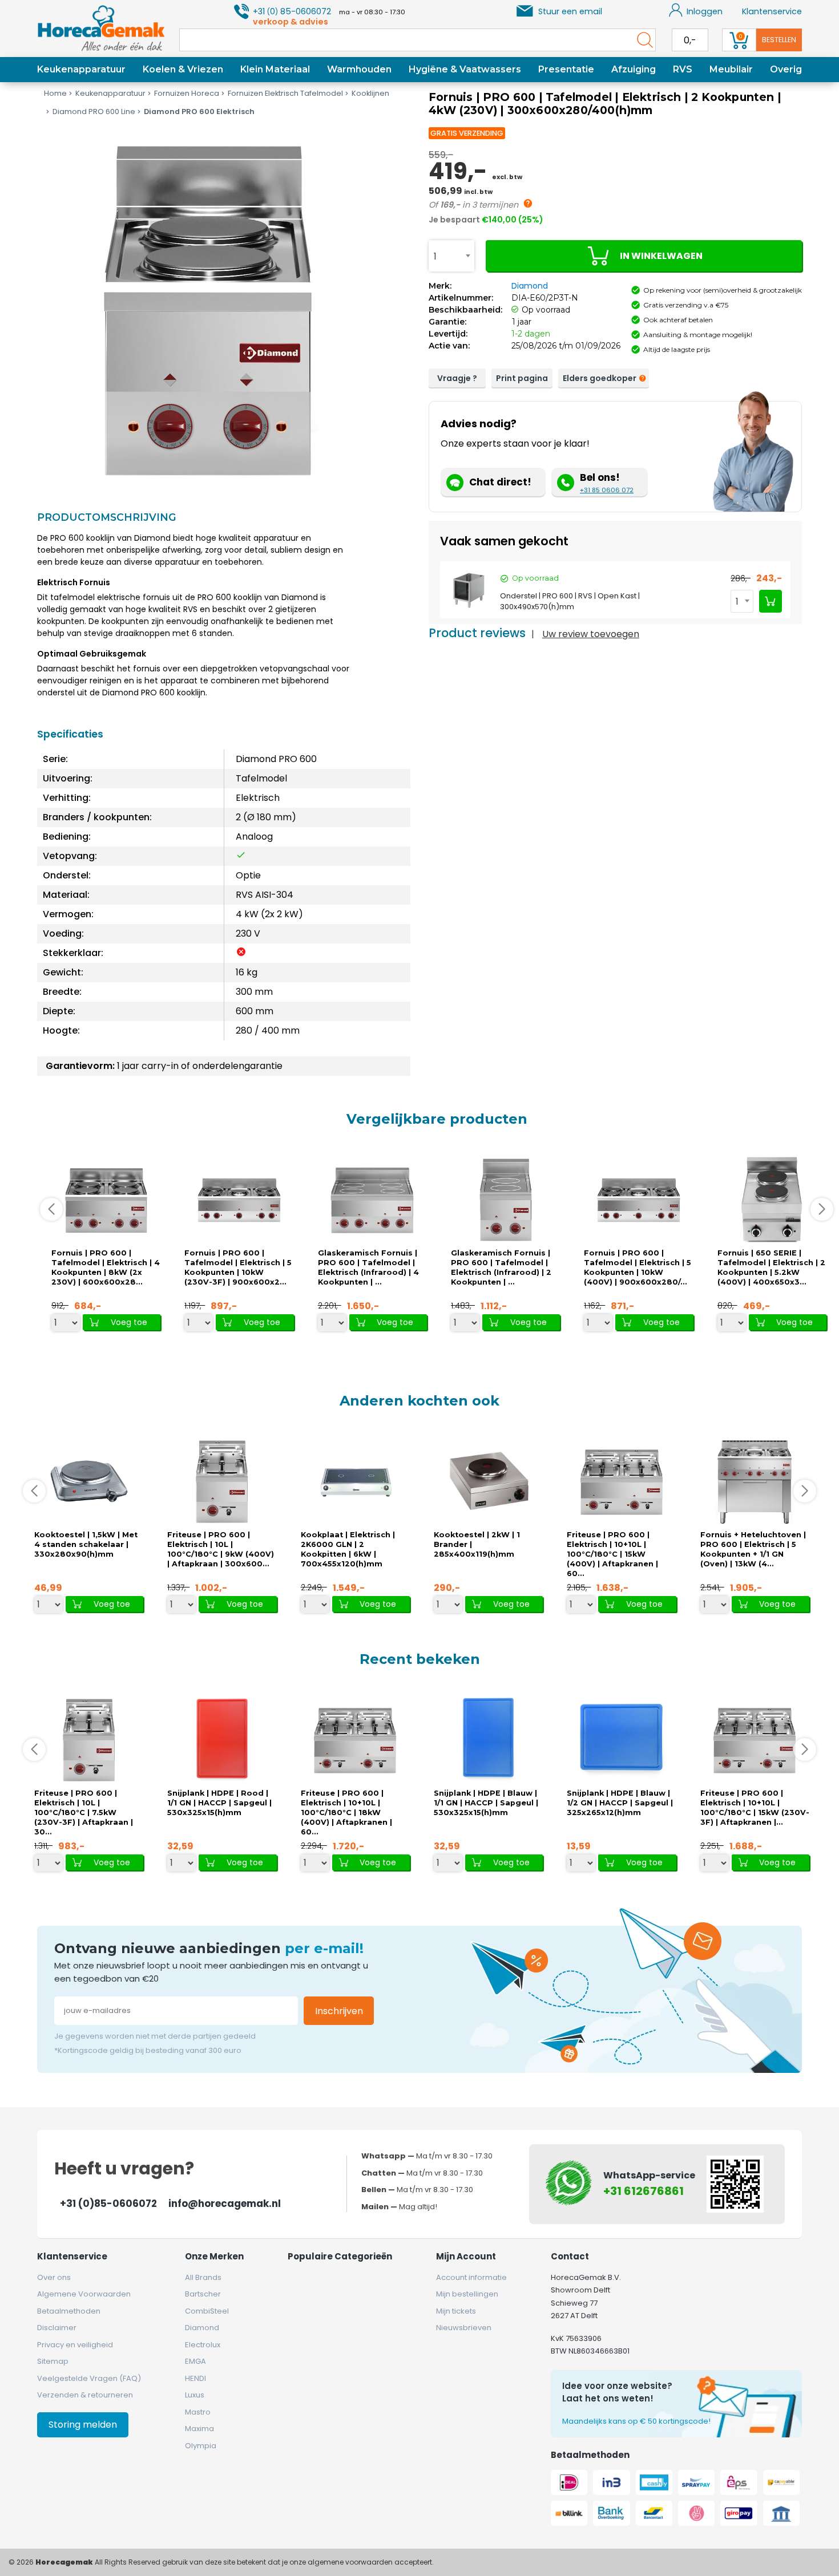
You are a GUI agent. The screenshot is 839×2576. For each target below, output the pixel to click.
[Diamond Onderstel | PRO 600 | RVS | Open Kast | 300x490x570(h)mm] (469, 590)
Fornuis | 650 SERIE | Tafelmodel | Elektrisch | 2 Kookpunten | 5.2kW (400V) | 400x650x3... (771, 1267)
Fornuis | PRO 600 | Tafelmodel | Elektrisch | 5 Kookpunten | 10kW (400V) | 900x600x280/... (638, 1267)
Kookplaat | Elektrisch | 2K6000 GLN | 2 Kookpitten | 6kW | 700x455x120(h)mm (348, 1549)
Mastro (198, 2412)
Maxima (199, 2429)
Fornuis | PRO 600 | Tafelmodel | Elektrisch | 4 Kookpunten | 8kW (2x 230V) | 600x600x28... (106, 1267)
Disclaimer (57, 2328)
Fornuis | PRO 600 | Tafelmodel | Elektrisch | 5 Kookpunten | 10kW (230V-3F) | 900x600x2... (238, 1267)
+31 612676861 (644, 2191)
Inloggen (705, 11)
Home (55, 93)
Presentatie (566, 69)
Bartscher (203, 2294)
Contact (570, 2256)
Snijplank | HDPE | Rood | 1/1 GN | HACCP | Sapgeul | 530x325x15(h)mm (219, 1803)
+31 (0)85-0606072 (108, 2204)
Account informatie (471, 2277)
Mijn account (466, 2256)
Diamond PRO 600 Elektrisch (199, 112)
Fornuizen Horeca (187, 93)
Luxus (195, 2395)
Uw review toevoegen (591, 634)
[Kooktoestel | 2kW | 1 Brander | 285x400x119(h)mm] (489, 1482)
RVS (683, 69)
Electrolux (203, 2345)
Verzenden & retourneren (85, 2395)
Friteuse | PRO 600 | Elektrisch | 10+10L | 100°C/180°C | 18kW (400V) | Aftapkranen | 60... (346, 1812)
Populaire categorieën (340, 2256)
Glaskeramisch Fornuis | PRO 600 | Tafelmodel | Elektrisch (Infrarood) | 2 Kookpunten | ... (501, 1267)
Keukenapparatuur (81, 69)
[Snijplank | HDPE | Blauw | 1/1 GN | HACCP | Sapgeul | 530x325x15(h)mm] (489, 1740)
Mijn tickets (456, 2311)
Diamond (530, 286)
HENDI (195, 2378)
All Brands (203, 2277)
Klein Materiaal (275, 69)
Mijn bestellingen (467, 2294)
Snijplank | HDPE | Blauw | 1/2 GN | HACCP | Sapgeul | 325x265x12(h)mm (620, 1803)
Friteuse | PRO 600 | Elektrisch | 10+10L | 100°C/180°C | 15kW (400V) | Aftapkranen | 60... (612, 1554)
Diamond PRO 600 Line (94, 112)
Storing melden (83, 2425)
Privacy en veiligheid (75, 2345)
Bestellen (779, 40)
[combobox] (451, 256)
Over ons (54, 2277)
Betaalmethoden (69, 2311)
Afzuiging (634, 69)
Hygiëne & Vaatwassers (465, 69)
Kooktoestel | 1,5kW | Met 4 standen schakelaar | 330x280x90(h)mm (86, 1544)
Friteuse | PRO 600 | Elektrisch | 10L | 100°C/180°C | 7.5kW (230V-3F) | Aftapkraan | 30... (84, 1812)
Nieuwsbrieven (464, 2328)
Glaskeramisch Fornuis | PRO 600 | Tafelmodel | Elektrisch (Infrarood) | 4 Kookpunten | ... (368, 1267)
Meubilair (731, 69)
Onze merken (214, 2256)
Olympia (201, 2446)
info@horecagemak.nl (225, 2204)
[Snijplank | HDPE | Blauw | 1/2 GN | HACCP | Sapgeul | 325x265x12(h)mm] (622, 1740)
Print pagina (522, 378)
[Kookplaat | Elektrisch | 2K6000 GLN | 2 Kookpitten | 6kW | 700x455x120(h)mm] (355, 1482)
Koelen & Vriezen (183, 69)
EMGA (195, 2361)
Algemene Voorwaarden (84, 2294)
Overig (786, 69)
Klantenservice (772, 11)
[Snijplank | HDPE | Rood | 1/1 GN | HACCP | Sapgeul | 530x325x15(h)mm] (222, 1740)
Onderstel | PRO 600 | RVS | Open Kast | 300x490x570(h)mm (570, 601)
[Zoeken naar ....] (642, 40)
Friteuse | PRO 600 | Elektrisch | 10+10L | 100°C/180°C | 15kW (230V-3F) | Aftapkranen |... (755, 1808)
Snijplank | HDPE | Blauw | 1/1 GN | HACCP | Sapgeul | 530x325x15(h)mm (486, 1803)
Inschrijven (339, 2011)
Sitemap (53, 2361)
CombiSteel (207, 2311)
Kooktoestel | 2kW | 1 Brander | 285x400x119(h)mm (477, 1544)
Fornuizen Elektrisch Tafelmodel (285, 93)
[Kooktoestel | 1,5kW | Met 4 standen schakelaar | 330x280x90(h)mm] (89, 1482)
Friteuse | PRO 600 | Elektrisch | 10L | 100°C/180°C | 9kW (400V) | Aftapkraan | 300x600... (221, 1549)
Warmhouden (359, 69)
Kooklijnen (370, 93)
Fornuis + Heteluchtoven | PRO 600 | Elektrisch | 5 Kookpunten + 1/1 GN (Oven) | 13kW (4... (753, 1549)
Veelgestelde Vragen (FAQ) (89, 2378)
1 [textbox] (435, 256)
